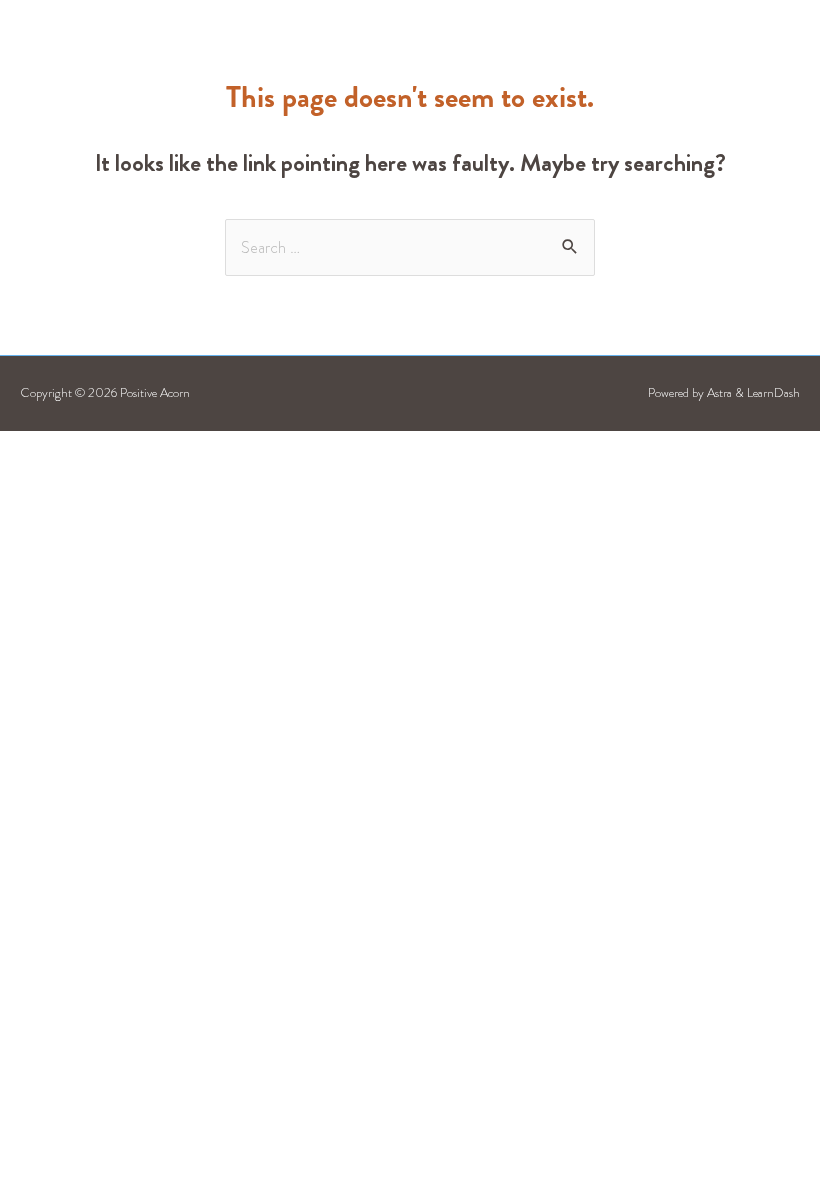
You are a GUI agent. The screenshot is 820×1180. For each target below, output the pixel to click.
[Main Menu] (712, 53)
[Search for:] (410, 247)
